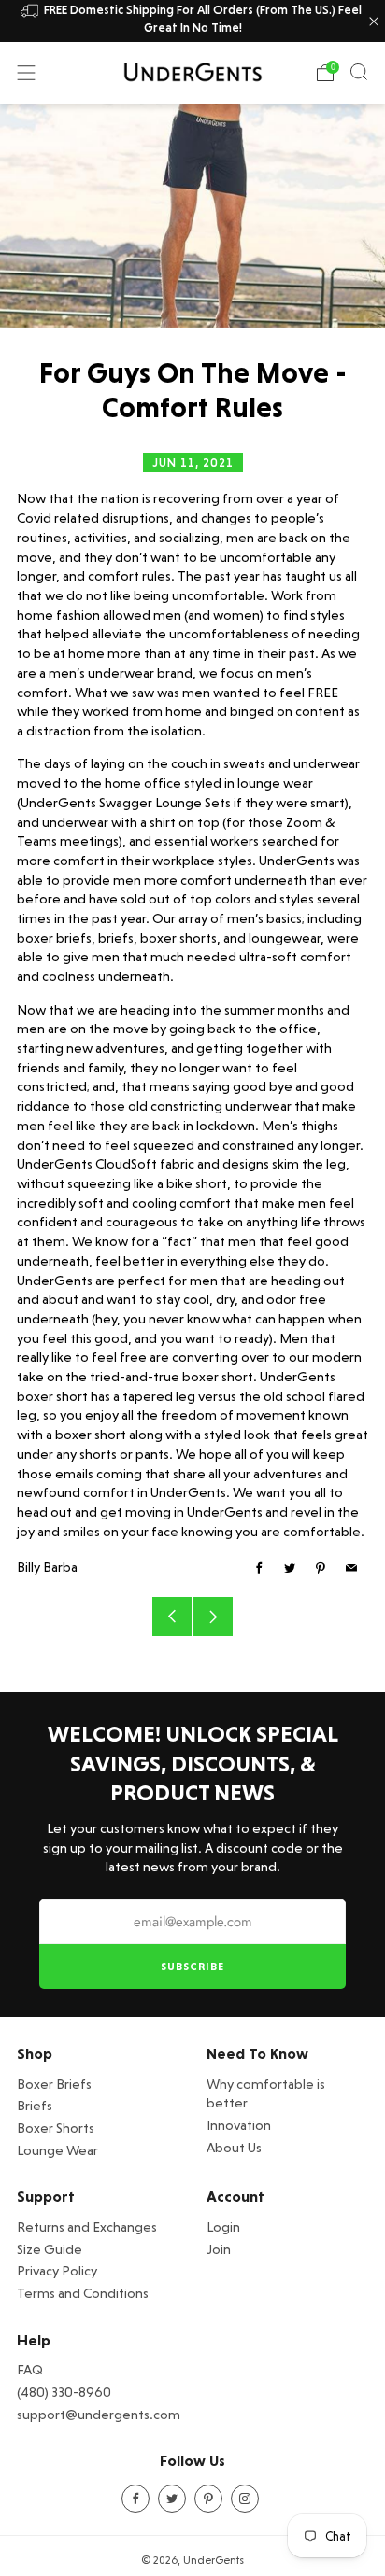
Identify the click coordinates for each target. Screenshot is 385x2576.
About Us (234, 2147)
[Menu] (26, 73)
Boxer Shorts (56, 2128)
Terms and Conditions (83, 2293)
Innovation (239, 2125)
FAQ (30, 2369)
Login (223, 2226)
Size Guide (50, 2249)
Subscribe (192, 1967)
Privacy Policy (57, 2270)
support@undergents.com (99, 2414)
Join (219, 2249)
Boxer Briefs (54, 2084)
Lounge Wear (57, 2150)
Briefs (35, 2105)
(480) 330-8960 (64, 2392)
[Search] (359, 72)
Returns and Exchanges (87, 2226)
